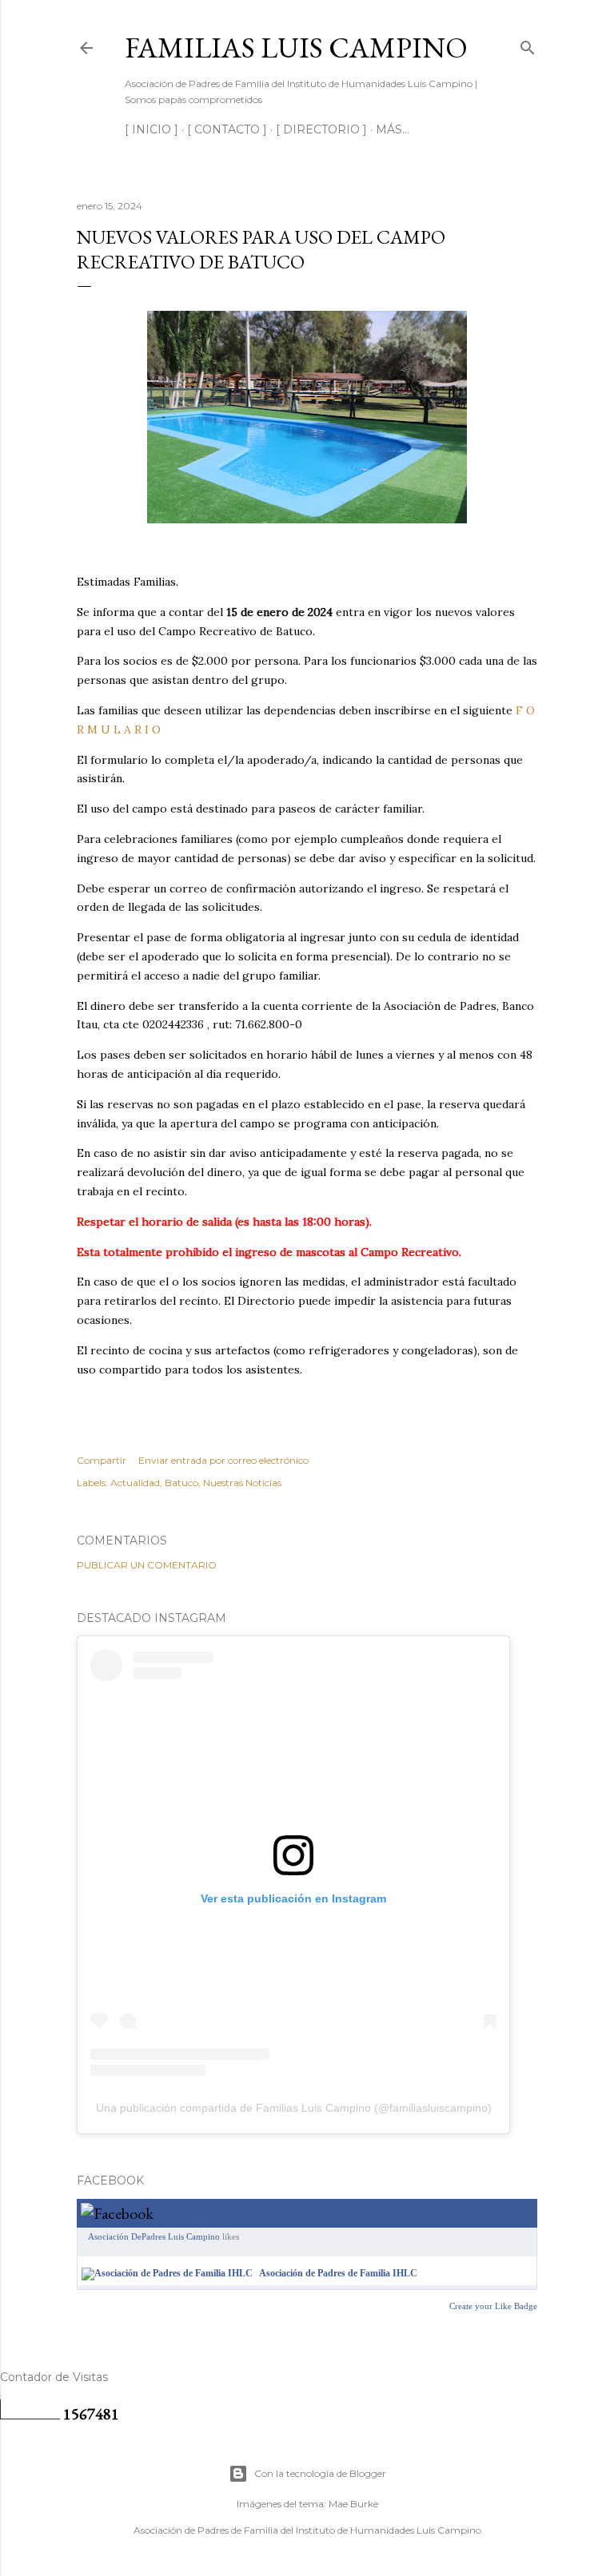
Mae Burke (353, 2504)
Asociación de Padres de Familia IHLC (338, 2273)
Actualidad (135, 1483)
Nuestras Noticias (242, 1483)
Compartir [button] (102, 1460)
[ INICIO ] (152, 129)
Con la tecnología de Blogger (320, 2473)
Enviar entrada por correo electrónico (223, 1460)
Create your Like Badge (493, 2306)
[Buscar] (528, 44)
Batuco (181, 1483)
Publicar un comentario (147, 1565)
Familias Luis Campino (296, 48)
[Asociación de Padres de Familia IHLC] (167, 2273)
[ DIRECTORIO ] (321, 129)
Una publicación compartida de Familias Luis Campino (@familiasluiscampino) (294, 2108)
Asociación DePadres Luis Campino (154, 2236)
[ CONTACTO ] (227, 129)
